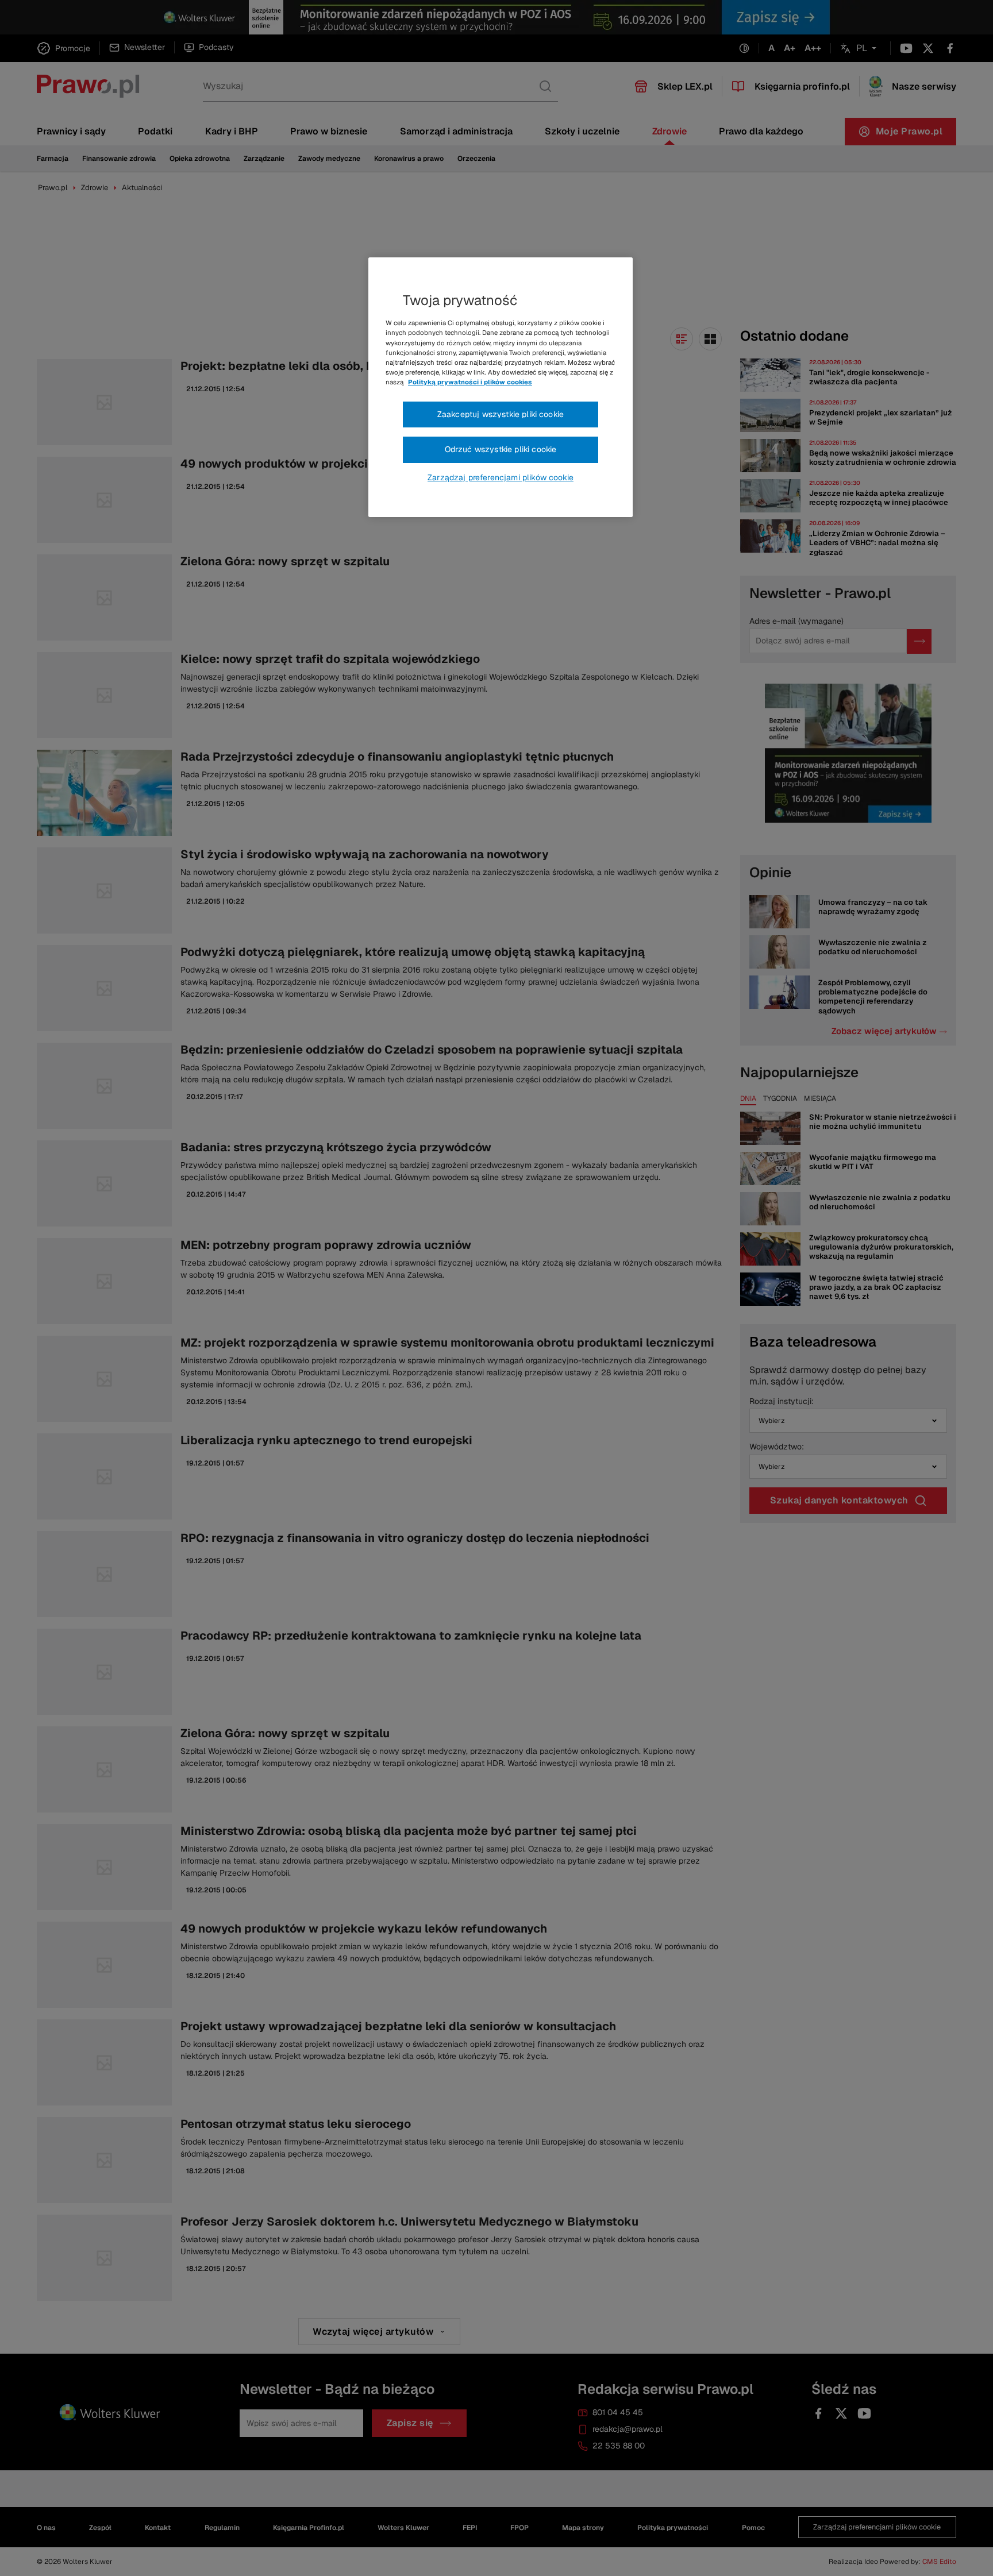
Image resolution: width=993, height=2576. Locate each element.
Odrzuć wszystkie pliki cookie (501, 449)
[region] (501, 387)
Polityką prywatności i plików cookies (470, 382)
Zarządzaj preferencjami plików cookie (501, 477)
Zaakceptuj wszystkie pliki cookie (501, 414)
